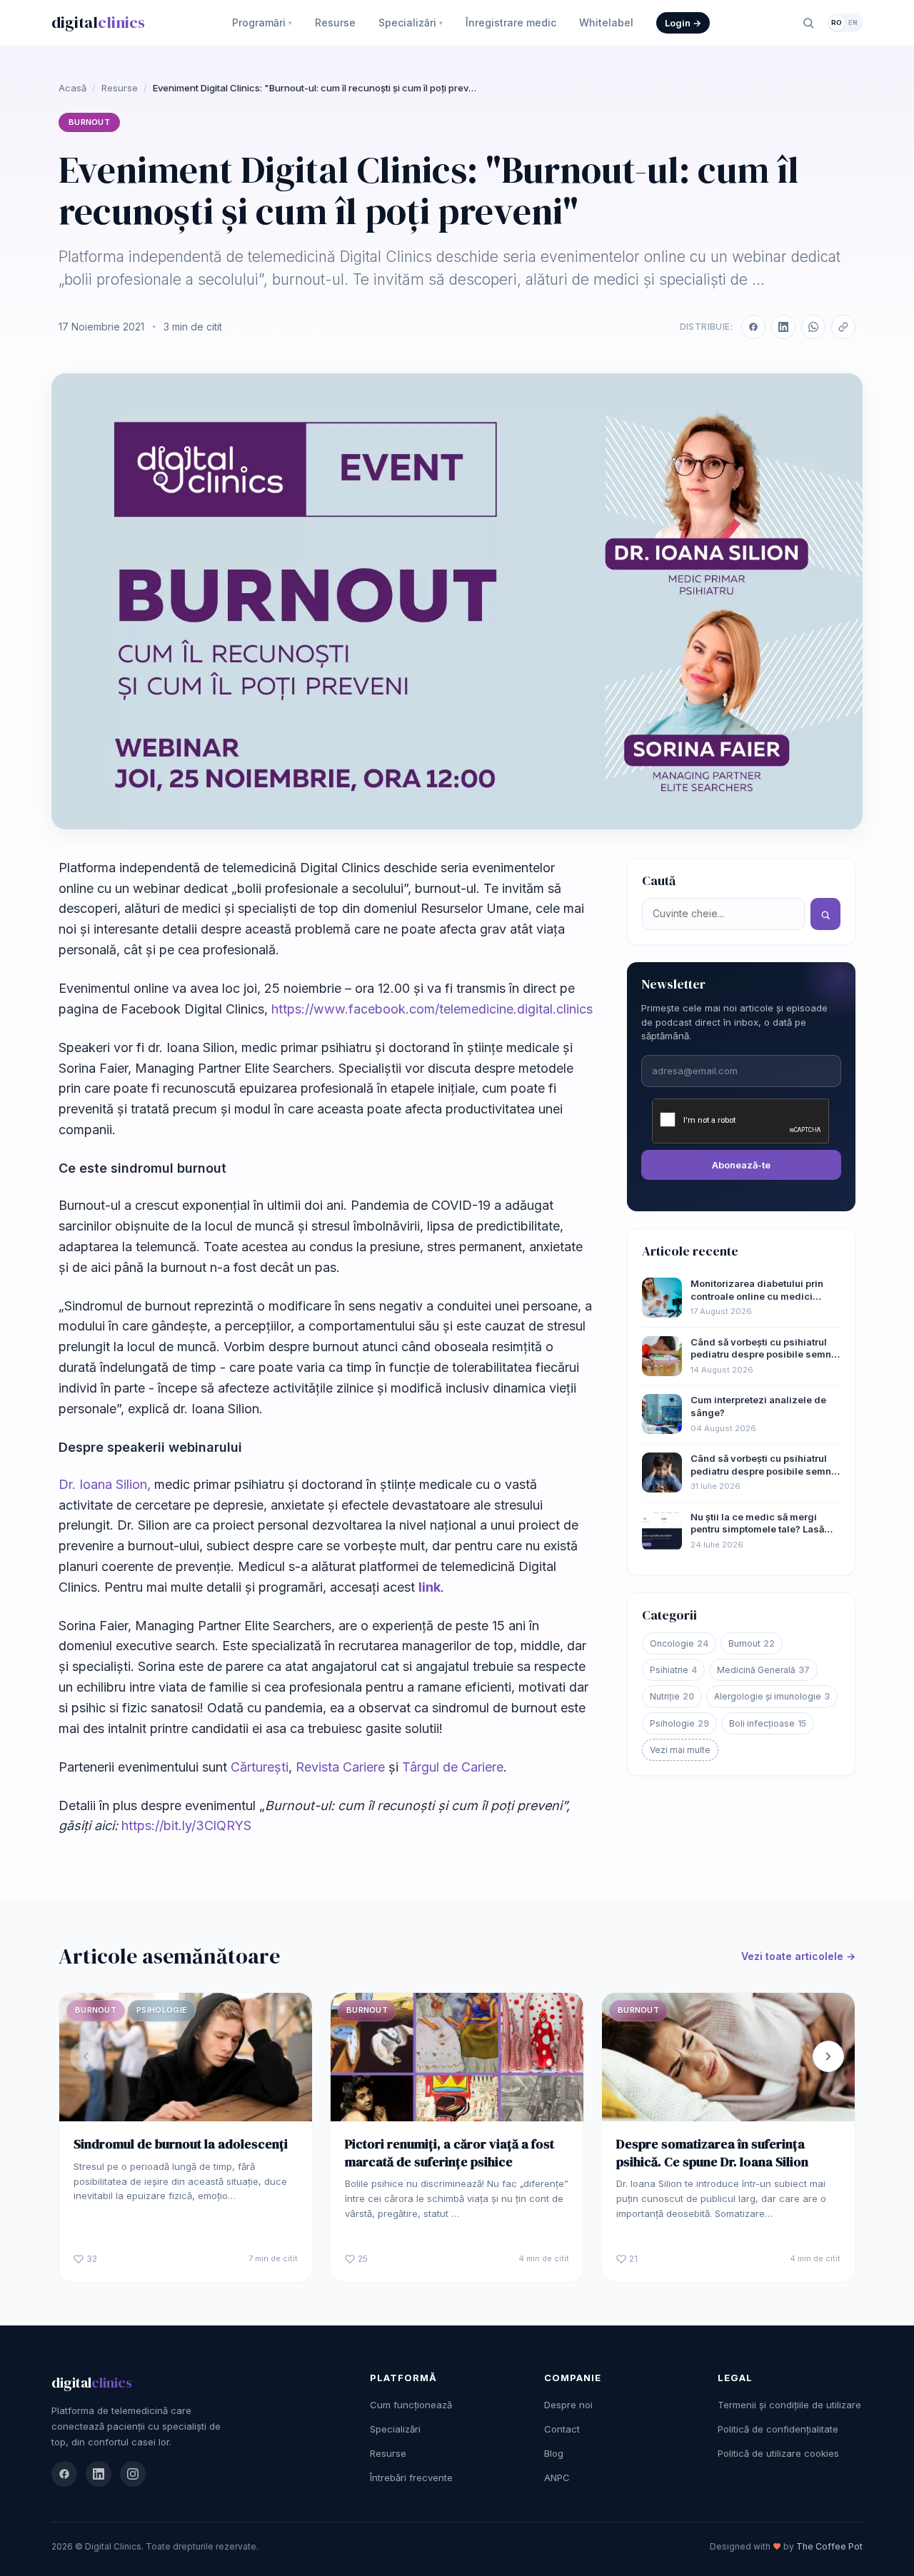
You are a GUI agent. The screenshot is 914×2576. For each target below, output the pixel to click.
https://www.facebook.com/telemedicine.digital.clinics (432, 1009)
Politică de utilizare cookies (778, 2453)
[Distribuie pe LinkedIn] (783, 327)
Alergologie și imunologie (772, 1696)
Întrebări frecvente (411, 2477)
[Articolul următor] (828, 2056)
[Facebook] (64, 2474)
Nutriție (672, 1696)
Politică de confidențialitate (778, 2429)
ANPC (557, 2477)
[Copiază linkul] (843, 327)
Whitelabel (606, 22)
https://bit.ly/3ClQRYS (186, 1825)
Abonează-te (741, 1165)
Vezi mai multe (680, 1750)
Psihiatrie (673, 1670)
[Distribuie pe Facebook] (753, 327)
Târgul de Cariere (453, 1767)
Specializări (411, 22)
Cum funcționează (411, 2405)
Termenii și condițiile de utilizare (789, 2405)
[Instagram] (133, 2474)
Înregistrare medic (511, 22)
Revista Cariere (340, 1767)
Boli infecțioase (768, 1723)
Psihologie (679, 1723)
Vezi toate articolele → (798, 1956)
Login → (683, 23)
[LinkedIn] (99, 2474)
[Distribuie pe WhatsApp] (813, 327)
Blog (554, 2453)
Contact (562, 2429)
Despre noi (568, 2405)
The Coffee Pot (829, 2546)
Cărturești (260, 1767)
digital (98, 22)
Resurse (335, 22)
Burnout (89, 122)
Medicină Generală (763, 1670)
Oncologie (679, 1643)
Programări (262, 22)
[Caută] (808, 23)
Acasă (72, 88)
